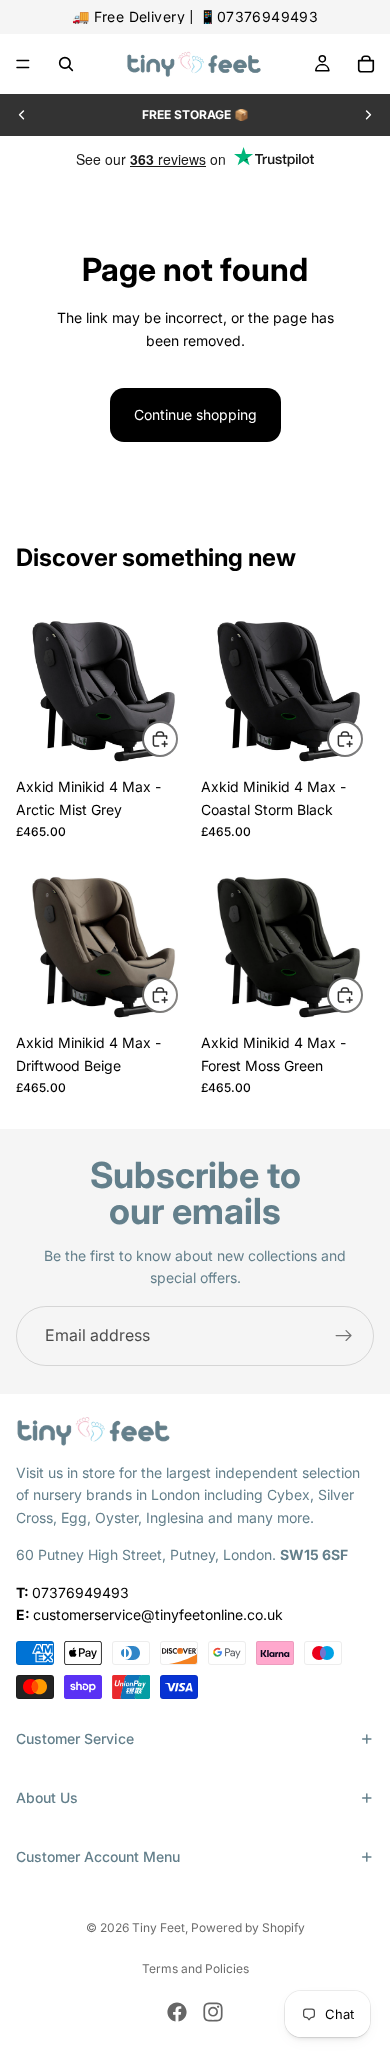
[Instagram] (213, 2012)
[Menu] (23, 64)
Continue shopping (195, 414)
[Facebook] (177, 2012)
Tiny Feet (158, 1927)
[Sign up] (344, 1336)
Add (177, 738)
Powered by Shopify (248, 1927)
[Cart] (366, 64)
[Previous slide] (22, 115)
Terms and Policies (195, 1968)
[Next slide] (368, 115)
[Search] (66, 64)
